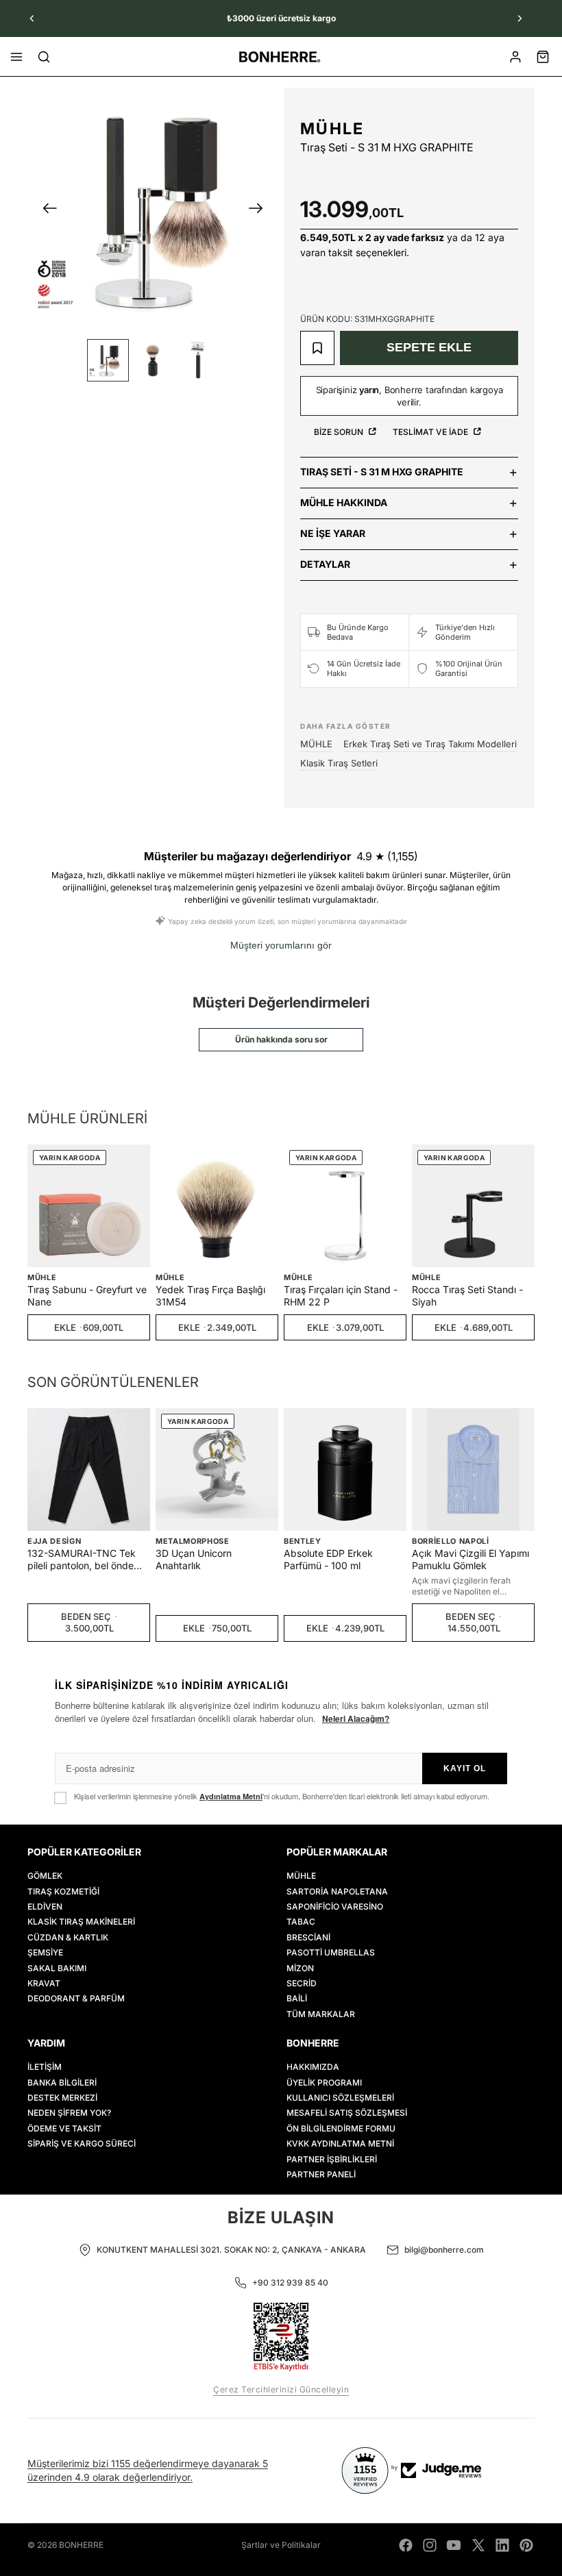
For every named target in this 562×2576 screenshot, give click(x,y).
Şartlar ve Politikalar (281, 2545)
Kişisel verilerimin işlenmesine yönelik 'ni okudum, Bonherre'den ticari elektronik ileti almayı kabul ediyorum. (282, 1796)
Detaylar (325, 564)
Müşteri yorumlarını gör (281, 945)
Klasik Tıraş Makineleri (81, 1922)
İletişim (45, 2067)
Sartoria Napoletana (337, 1891)
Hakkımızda (313, 2067)
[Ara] (44, 57)
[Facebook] (406, 2545)
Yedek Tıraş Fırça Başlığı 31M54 (210, 1296)
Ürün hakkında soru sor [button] (281, 1039)
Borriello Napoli (451, 1541)
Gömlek (45, 1876)
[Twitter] (478, 2545)
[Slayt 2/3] (152, 360)
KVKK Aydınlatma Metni (340, 2144)
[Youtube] (454, 2545)
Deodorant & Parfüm (76, 1999)
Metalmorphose (193, 1541)
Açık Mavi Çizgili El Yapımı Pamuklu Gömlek (471, 1559)
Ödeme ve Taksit (64, 2128)
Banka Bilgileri (62, 2083)
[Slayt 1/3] (108, 360)
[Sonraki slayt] (520, 18)
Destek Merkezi (62, 2098)
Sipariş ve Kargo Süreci (82, 2144)
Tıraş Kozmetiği (63, 1891)
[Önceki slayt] (32, 18)
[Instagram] (430, 2545)
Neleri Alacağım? (356, 1718)
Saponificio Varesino (335, 1906)
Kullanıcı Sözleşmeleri (340, 2098)
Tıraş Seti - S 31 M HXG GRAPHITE (382, 472)
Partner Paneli (321, 2174)
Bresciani (308, 1937)
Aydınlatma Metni (231, 1796)
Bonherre (81, 2545)
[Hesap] (515, 57)
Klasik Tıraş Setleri (339, 763)
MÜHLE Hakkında (344, 502)
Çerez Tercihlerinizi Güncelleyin (281, 2389)
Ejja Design (54, 1541)
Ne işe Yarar (333, 533)
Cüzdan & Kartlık (68, 1937)
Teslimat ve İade (431, 432)
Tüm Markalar (321, 2014)
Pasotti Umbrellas (331, 1953)
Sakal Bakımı (57, 1968)
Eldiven (45, 1906)
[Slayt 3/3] (198, 360)
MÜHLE (332, 129)
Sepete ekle (429, 347)
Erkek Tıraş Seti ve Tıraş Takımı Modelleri (430, 744)
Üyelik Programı (324, 2083)
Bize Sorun (340, 432)
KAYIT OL (465, 1768)
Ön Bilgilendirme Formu (341, 2128)
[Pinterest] (526, 2545)
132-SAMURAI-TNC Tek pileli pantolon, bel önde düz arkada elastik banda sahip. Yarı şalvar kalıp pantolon (85, 1560)
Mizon (300, 1968)
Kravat (44, 1983)
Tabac (301, 1922)
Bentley (303, 1541)
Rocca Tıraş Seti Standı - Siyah (467, 1296)
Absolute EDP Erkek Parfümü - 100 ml (328, 1559)
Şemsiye (45, 1953)
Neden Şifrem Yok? (69, 2113)
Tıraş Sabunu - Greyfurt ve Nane (87, 1296)
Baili (297, 1999)
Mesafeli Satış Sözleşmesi (347, 2113)
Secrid (302, 1983)
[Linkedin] (502, 2545)
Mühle (301, 1876)
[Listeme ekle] (317, 348)
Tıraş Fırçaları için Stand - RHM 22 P (341, 1296)
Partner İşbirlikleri (332, 2159)
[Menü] (16, 57)
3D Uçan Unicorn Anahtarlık (194, 1559)
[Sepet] (543, 57)
